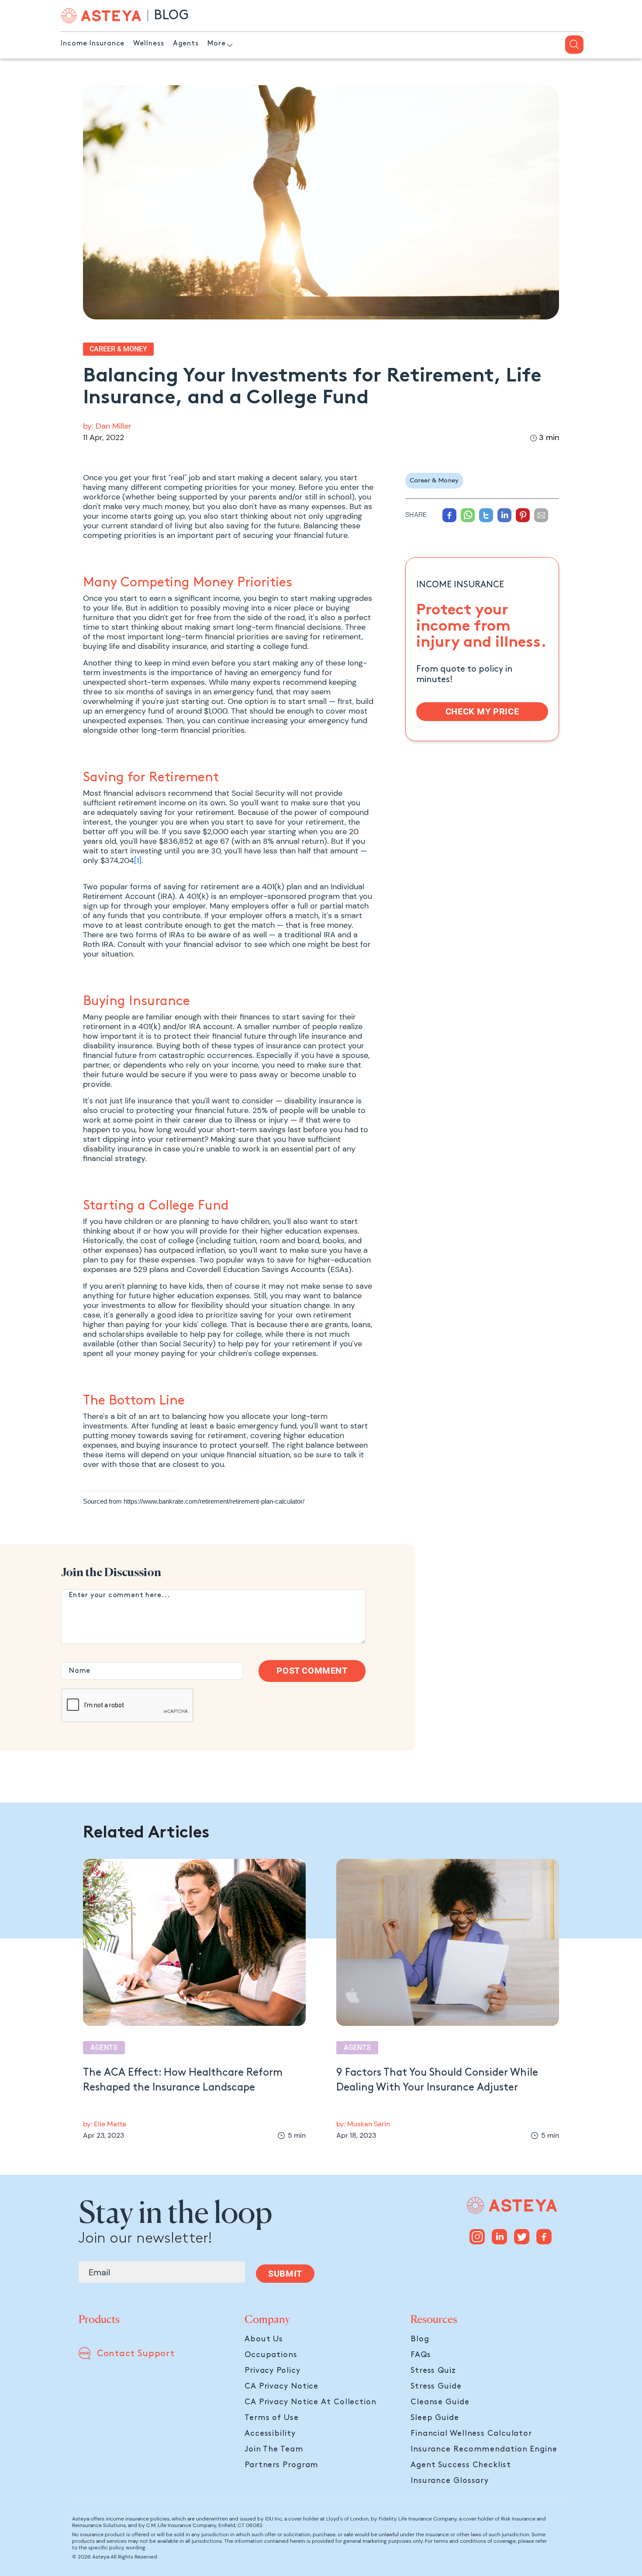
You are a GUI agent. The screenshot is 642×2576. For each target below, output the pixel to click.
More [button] (217, 43)
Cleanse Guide (440, 2402)
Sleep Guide (435, 2418)
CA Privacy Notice (281, 2386)
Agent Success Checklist (461, 2465)
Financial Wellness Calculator (471, 2433)
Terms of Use (272, 2418)
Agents (186, 43)
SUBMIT (285, 2274)
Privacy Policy (273, 2370)
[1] (138, 860)
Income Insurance (93, 43)
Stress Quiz (433, 2370)
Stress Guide (436, 2386)
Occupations (271, 2355)
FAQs (421, 2355)
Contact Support (136, 2354)
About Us (264, 2339)
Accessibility (270, 2433)
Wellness (148, 43)
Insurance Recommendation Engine (484, 2449)
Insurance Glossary (450, 2481)
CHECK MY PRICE (482, 711)
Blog (420, 2339)
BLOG (171, 15)
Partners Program (281, 2465)
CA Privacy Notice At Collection (311, 2402)
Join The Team (274, 2449)
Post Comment (312, 1671)
